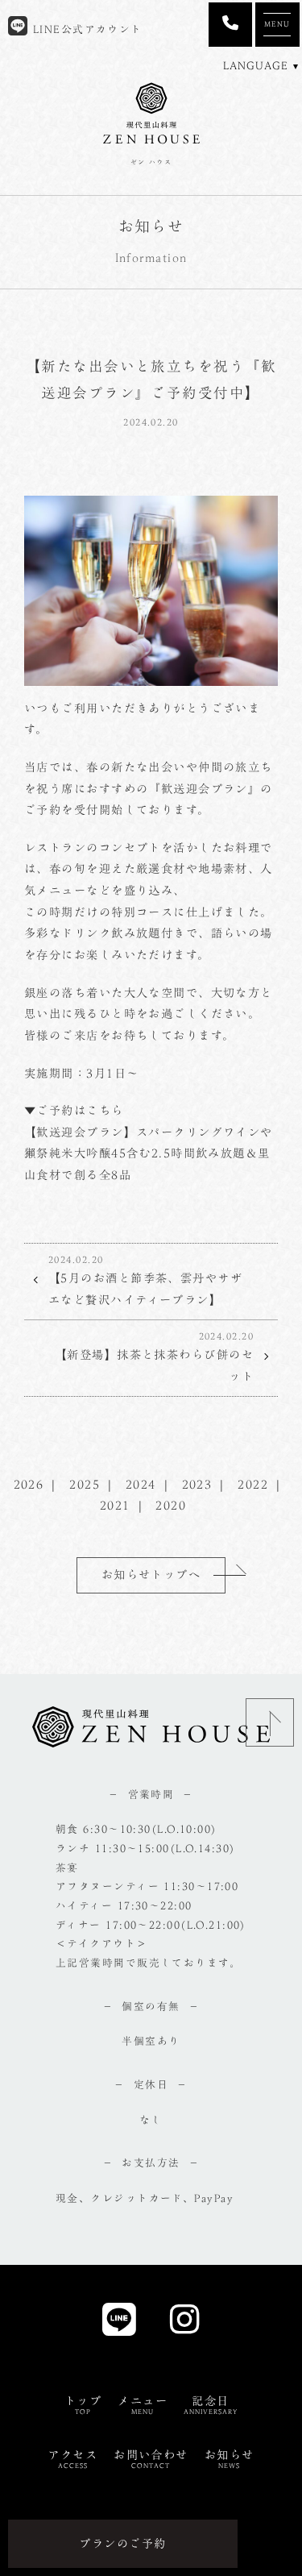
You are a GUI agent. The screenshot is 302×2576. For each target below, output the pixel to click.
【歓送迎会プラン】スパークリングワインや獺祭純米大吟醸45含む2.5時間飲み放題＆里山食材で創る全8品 (149, 1153)
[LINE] (120, 2324)
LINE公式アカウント (85, 29)
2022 (253, 1484)
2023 (197, 1484)
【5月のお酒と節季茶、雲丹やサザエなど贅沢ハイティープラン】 (145, 1280)
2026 (29, 1484)
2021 (115, 1505)
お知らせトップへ (151, 1575)
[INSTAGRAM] (185, 2324)
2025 (85, 1484)
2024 (141, 1484)
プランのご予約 (122, 2543)
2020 (171, 1505)
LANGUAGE (256, 66)
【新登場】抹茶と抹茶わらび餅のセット (154, 1357)
